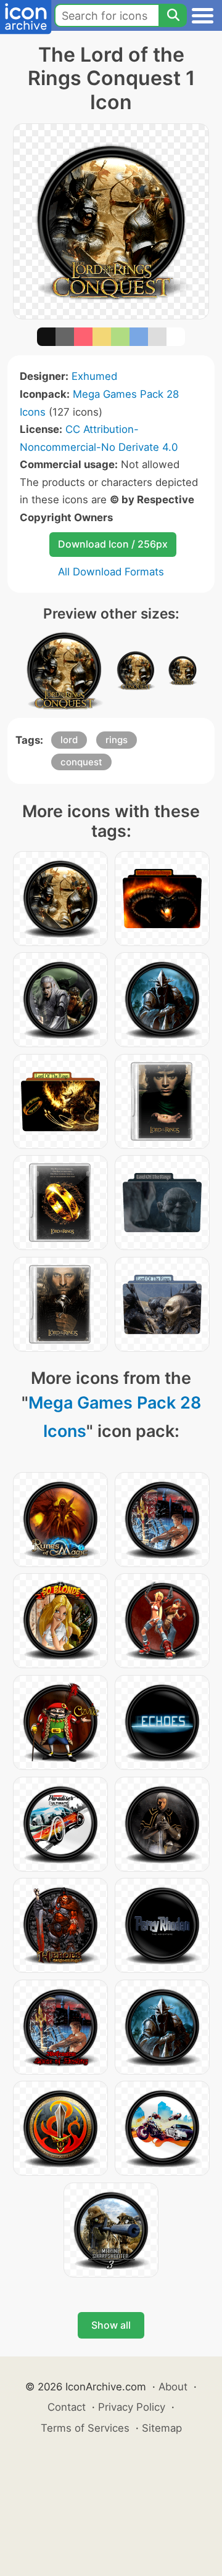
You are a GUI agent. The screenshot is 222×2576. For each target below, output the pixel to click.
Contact (67, 2407)
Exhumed (94, 376)
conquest (81, 762)
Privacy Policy (132, 2407)
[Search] (173, 15)
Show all (111, 2325)
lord (69, 740)
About (173, 2387)
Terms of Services (85, 2428)
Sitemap (162, 2428)
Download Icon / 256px (113, 544)
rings (117, 740)
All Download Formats (111, 572)
